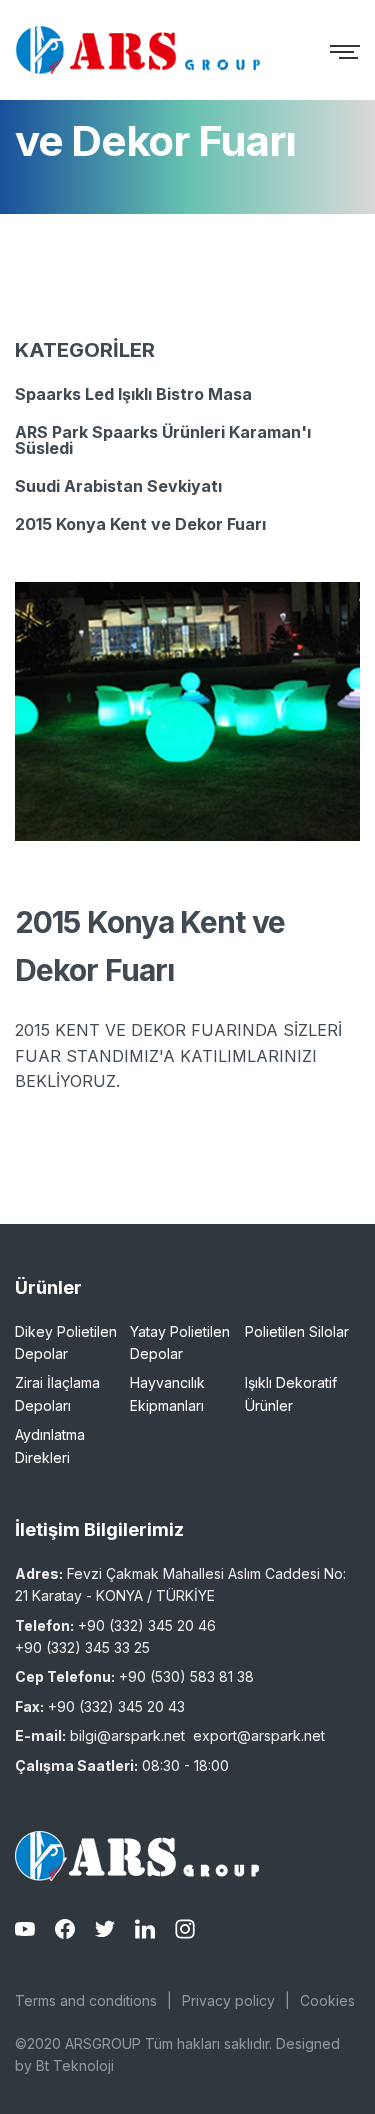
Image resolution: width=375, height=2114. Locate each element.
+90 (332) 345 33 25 (82, 1647)
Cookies (327, 2000)
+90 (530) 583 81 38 (186, 1676)
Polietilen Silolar (297, 1331)
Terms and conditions (86, 2000)
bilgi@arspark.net (127, 1735)
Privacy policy (228, 2000)
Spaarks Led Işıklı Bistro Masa (133, 394)
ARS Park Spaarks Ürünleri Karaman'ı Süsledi (163, 440)
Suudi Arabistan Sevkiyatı (118, 486)
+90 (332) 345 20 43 (116, 1706)
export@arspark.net (259, 1735)
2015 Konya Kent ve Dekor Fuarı (140, 524)
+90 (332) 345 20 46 (147, 1625)
